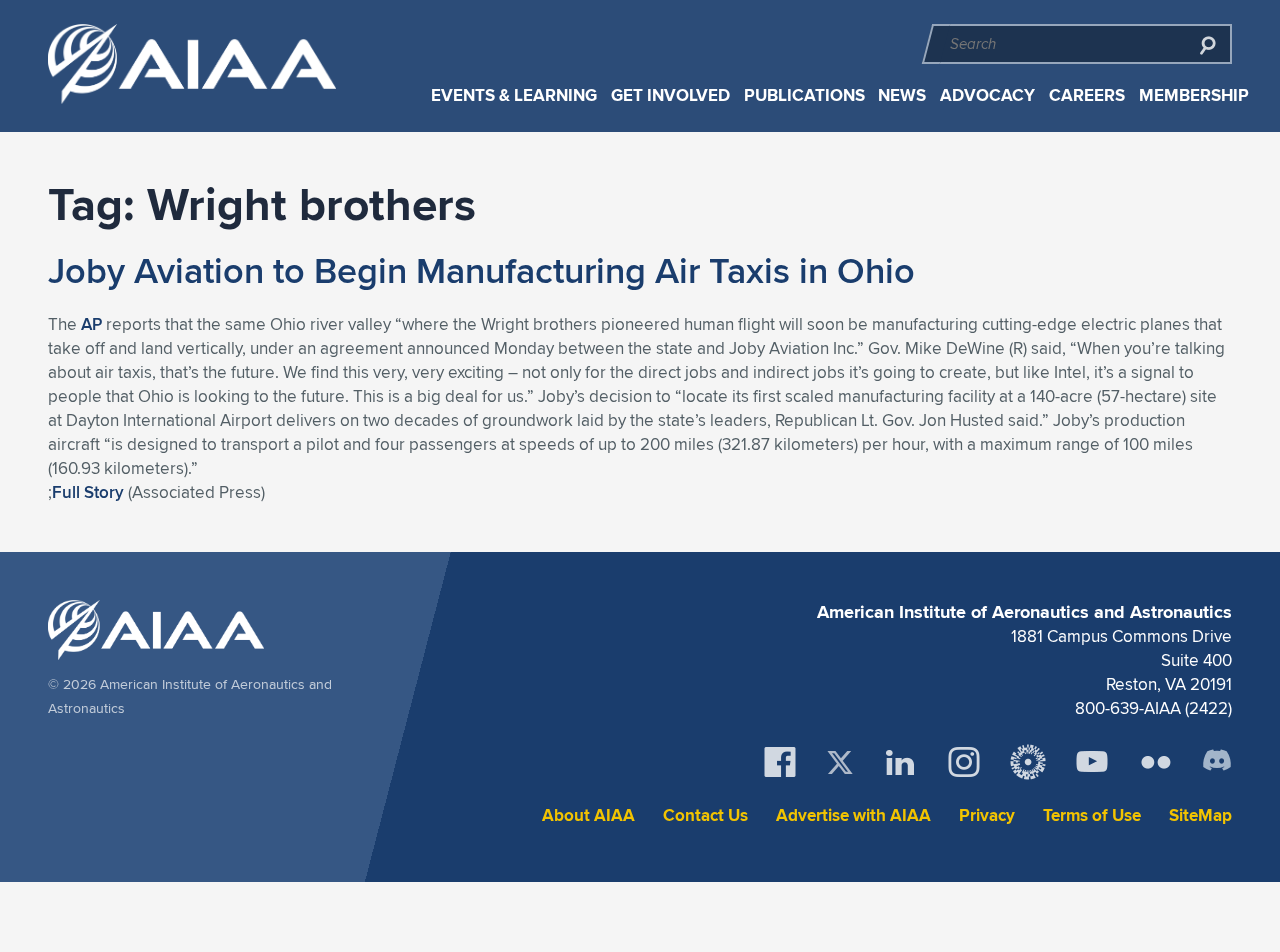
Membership (1194, 95)
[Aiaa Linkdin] (900, 762)
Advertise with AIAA (853, 815)
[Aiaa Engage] (1028, 762)
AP (91, 324)
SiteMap (1200, 815)
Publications (804, 95)
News (902, 95)
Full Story (88, 492)
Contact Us (705, 815)
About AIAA (588, 815)
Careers (1087, 95)
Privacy (987, 815)
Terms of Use (1092, 815)
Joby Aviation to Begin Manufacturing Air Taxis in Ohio (481, 270)
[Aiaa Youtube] (1092, 762)
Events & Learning (514, 95)
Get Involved (670, 95)
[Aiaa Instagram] (964, 762)
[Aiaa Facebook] (780, 762)
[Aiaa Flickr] (1156, 762)
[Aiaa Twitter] (840, 762)
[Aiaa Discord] (1217, 762)
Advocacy (987, 95)
